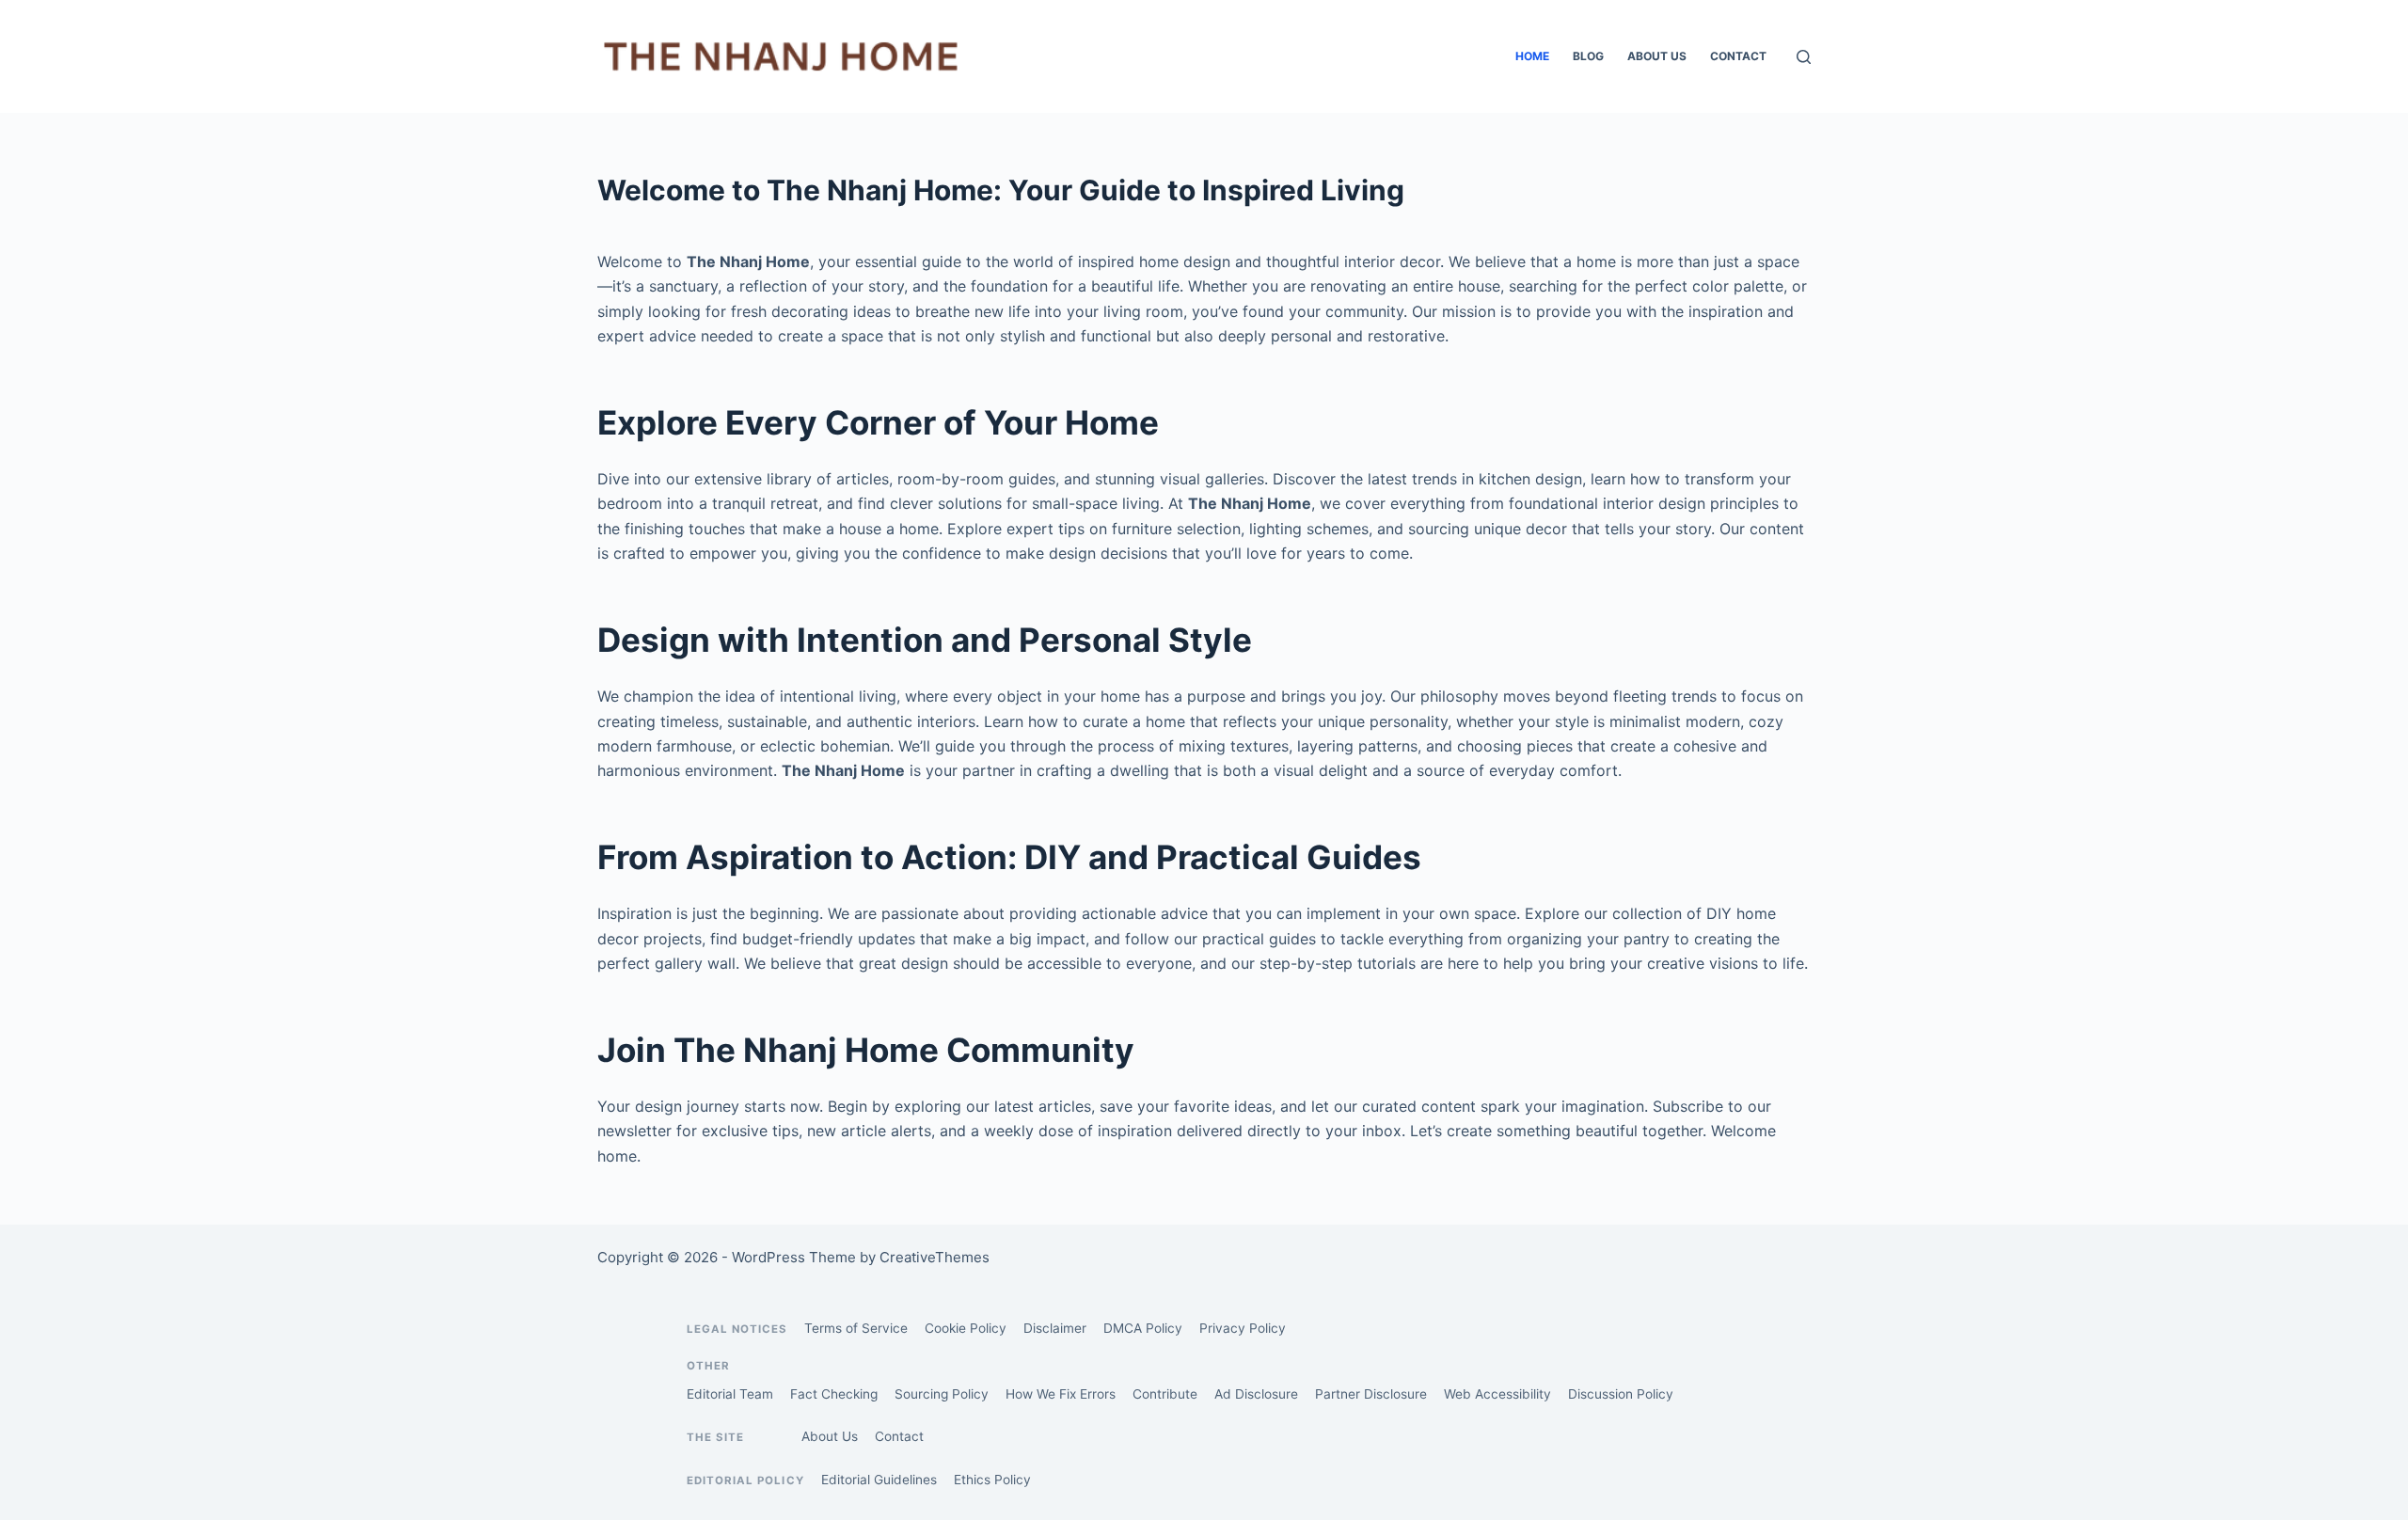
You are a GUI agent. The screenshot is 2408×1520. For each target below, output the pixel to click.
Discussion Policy (1621, 1394)
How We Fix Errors (1061, 1394)
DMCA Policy (1143, 1328)
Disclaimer (1055, 1328)
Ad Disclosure (1256, 1394)
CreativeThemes (935, 1257)
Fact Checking (834, 1394)
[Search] (1804, 57)
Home (1532, 56)
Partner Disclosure (1371, 1394)
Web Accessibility (1497, 1394)
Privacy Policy (1243, 1328)
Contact (1738, 56)
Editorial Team (730, 1394)
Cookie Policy (966, 1328)
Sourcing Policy (942, 1394)
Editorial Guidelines (879, 1480)
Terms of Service (856, 1328)
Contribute (1165, 1394)
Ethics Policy (992, 1480)
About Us (1657, 56)
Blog (1588, 56)
